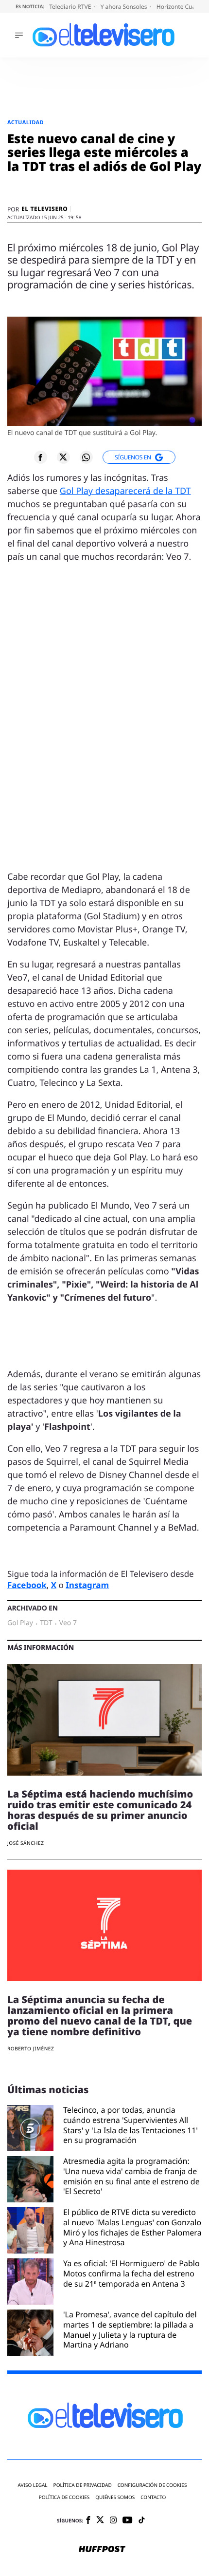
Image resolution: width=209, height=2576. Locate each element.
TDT (46, 1623)
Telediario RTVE (71, 7)
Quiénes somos (115, 2497)
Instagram (87, 1585)
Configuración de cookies (152, 2485)
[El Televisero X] (100, 2520)
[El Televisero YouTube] (128, 2521)
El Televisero (44, 209)
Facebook (27, 1585)
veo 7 (68, 1623)
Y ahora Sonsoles (125, 7)
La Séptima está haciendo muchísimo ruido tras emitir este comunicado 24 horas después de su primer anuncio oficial (100, 1810)
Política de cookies (64, 2497)
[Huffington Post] (102, 2550)
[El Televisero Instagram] (113, 2521)
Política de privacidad (83, 2485)
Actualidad (26, 123)
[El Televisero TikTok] (142, 2521)
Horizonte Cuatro (181, 7)
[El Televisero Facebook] (88, 2521)
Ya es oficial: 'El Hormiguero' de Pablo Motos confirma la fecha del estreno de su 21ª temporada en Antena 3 (131, 2274)
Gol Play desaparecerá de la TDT (125, 491)
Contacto (153, 2497)
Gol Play (20, 1623)
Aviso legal (33, 2485)
